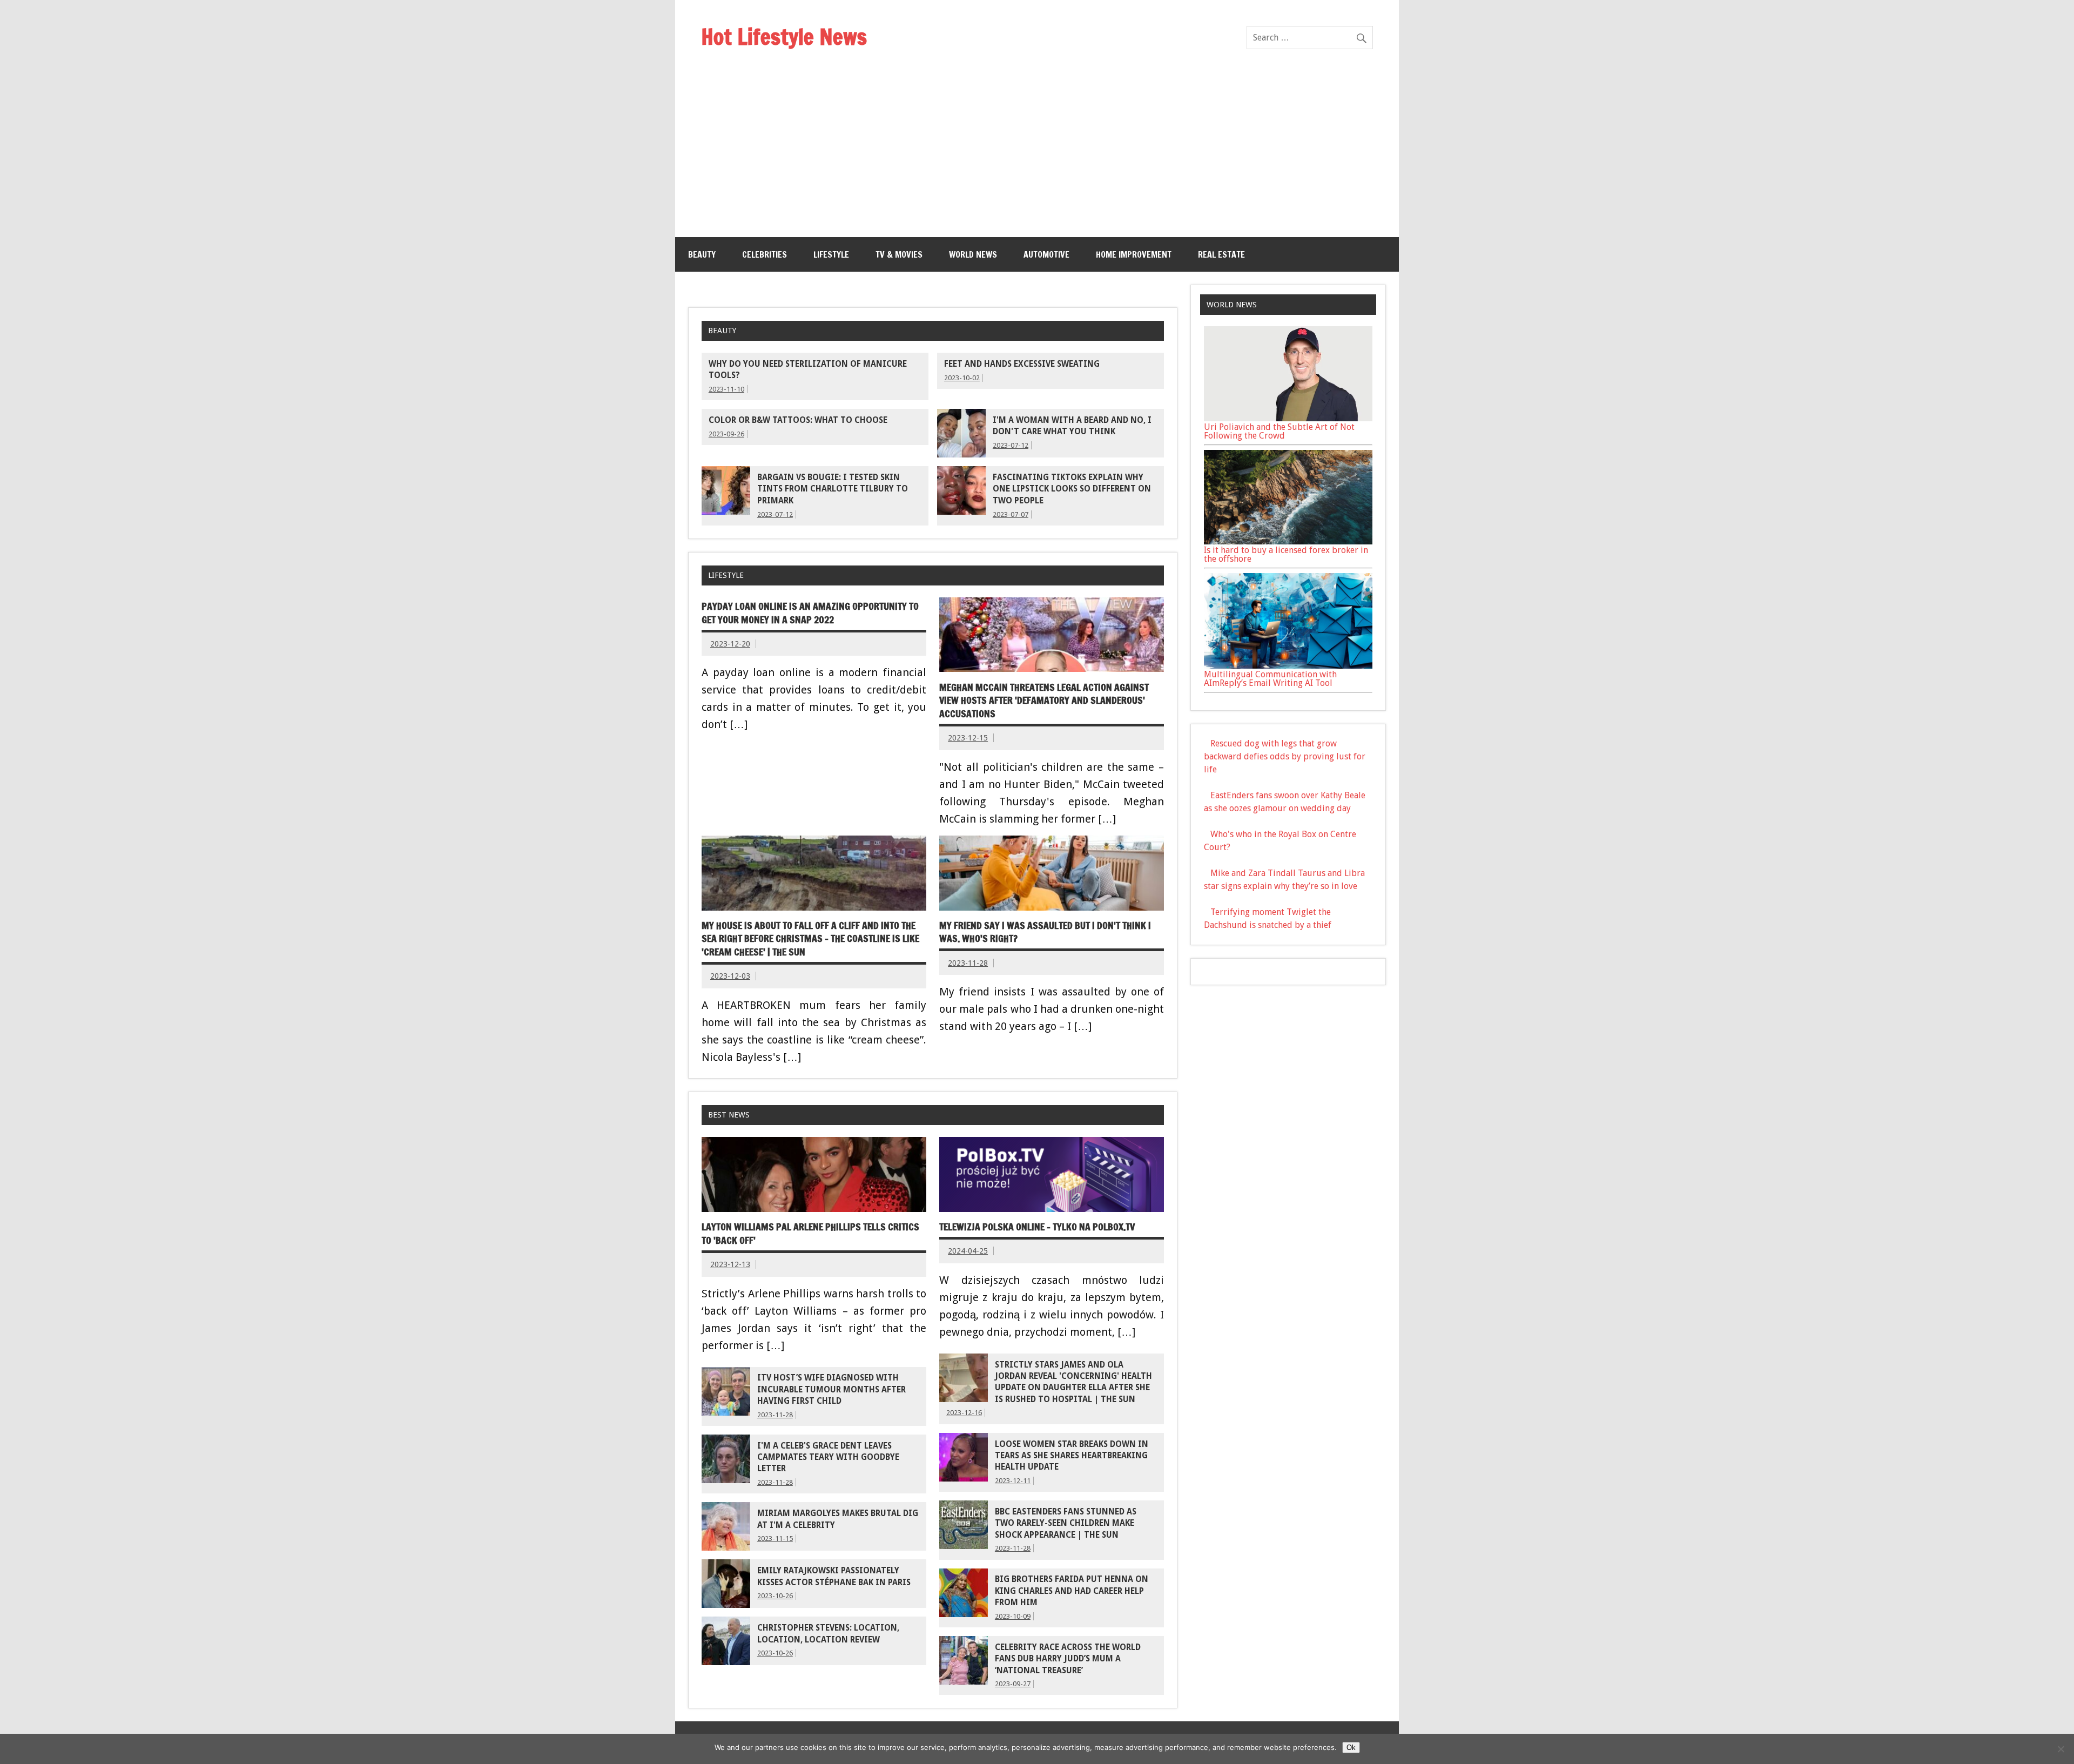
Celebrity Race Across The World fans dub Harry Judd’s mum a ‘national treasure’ (1068, 1659)
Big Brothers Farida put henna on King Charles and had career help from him (1072, 1591)
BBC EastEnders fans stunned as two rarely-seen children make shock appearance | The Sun (1066, 1523)
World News (973, 254)
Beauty (702, 254)
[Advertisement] (1037, 156)
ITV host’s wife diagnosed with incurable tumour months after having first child (831, 1389)
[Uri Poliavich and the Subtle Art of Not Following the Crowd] (1288, 418)
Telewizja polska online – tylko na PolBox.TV (1037, 1227)
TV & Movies (899, 254)
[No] (2060, 1749)
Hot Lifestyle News (784, 36)
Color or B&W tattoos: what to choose (798, 420)
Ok (1351, 1748)
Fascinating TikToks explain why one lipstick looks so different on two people (1072, 489)
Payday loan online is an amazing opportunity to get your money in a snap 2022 (810, 613)
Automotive (1046, 254)
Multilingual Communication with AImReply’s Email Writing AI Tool (1270, 679)
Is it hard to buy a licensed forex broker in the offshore (1286, 554)
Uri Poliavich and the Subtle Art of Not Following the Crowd (1279, 431)
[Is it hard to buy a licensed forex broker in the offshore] (1288, 541)
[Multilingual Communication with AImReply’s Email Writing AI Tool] (1288, 666)
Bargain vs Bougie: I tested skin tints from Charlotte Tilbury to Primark (833, 489)
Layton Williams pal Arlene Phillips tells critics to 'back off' (810, 1234)
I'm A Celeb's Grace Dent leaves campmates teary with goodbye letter (828, 1457)
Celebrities (765, 254)
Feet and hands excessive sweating (1022, 364)
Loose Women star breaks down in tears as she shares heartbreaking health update (1072, 1456)
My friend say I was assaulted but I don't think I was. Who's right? (1045, 932)
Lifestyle (831, 254)
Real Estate (1221, 254)
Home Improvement (1134, 254)
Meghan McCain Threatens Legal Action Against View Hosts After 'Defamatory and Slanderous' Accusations (1044, 701)
